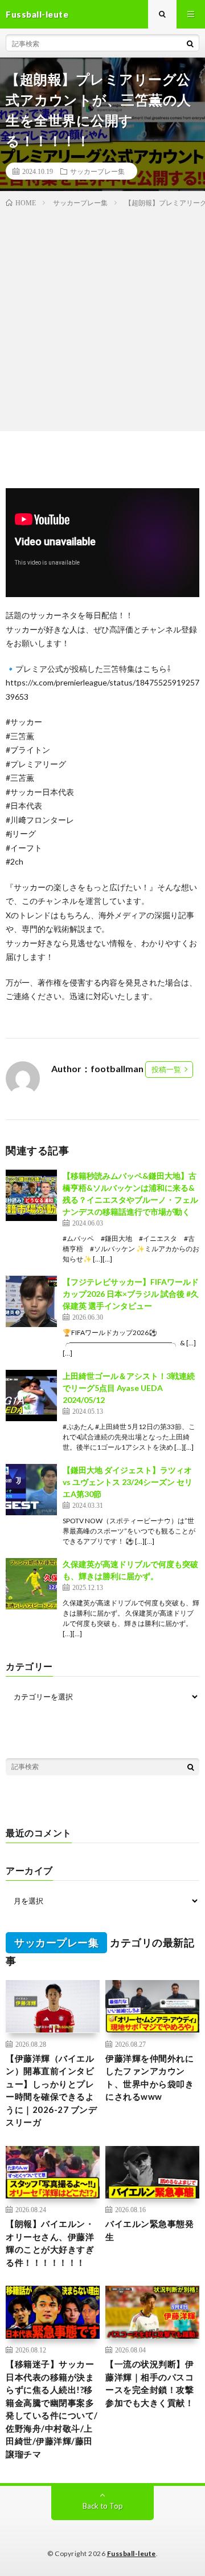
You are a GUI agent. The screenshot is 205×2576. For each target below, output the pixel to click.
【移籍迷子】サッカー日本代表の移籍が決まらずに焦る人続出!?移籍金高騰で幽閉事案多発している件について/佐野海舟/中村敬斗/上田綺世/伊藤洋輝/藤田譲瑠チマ (52, 2409)
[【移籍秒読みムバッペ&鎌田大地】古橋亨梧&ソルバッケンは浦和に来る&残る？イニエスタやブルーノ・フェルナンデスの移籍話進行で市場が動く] (31, 1195)
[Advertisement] (102, 317)
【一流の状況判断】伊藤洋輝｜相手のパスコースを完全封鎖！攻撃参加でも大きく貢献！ (149, 2383)
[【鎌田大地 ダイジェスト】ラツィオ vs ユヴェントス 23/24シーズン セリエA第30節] (31, 1490)
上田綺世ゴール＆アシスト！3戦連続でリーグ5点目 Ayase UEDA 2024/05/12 (129, 1388)
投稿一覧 (166, 1069)
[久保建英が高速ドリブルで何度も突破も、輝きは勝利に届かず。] (31, 1584)
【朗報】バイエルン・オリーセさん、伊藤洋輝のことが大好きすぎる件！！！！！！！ (50, 2243)
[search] (190, 43)
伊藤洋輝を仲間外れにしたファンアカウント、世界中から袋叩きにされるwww (149, 2078)
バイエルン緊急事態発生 (149, 2230)
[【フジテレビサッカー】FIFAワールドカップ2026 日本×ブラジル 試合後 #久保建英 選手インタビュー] (31, 1301)
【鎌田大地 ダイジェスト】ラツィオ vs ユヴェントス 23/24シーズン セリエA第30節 (128, 1482)
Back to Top (103, 2506)
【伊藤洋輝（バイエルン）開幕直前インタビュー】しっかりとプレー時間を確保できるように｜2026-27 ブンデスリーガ (51, 2090)
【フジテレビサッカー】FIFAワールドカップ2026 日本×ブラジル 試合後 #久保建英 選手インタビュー (131, 1294)
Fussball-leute (132, 2553)
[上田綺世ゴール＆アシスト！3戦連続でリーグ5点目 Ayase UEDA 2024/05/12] (31, 1395)
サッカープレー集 (97, 171)
